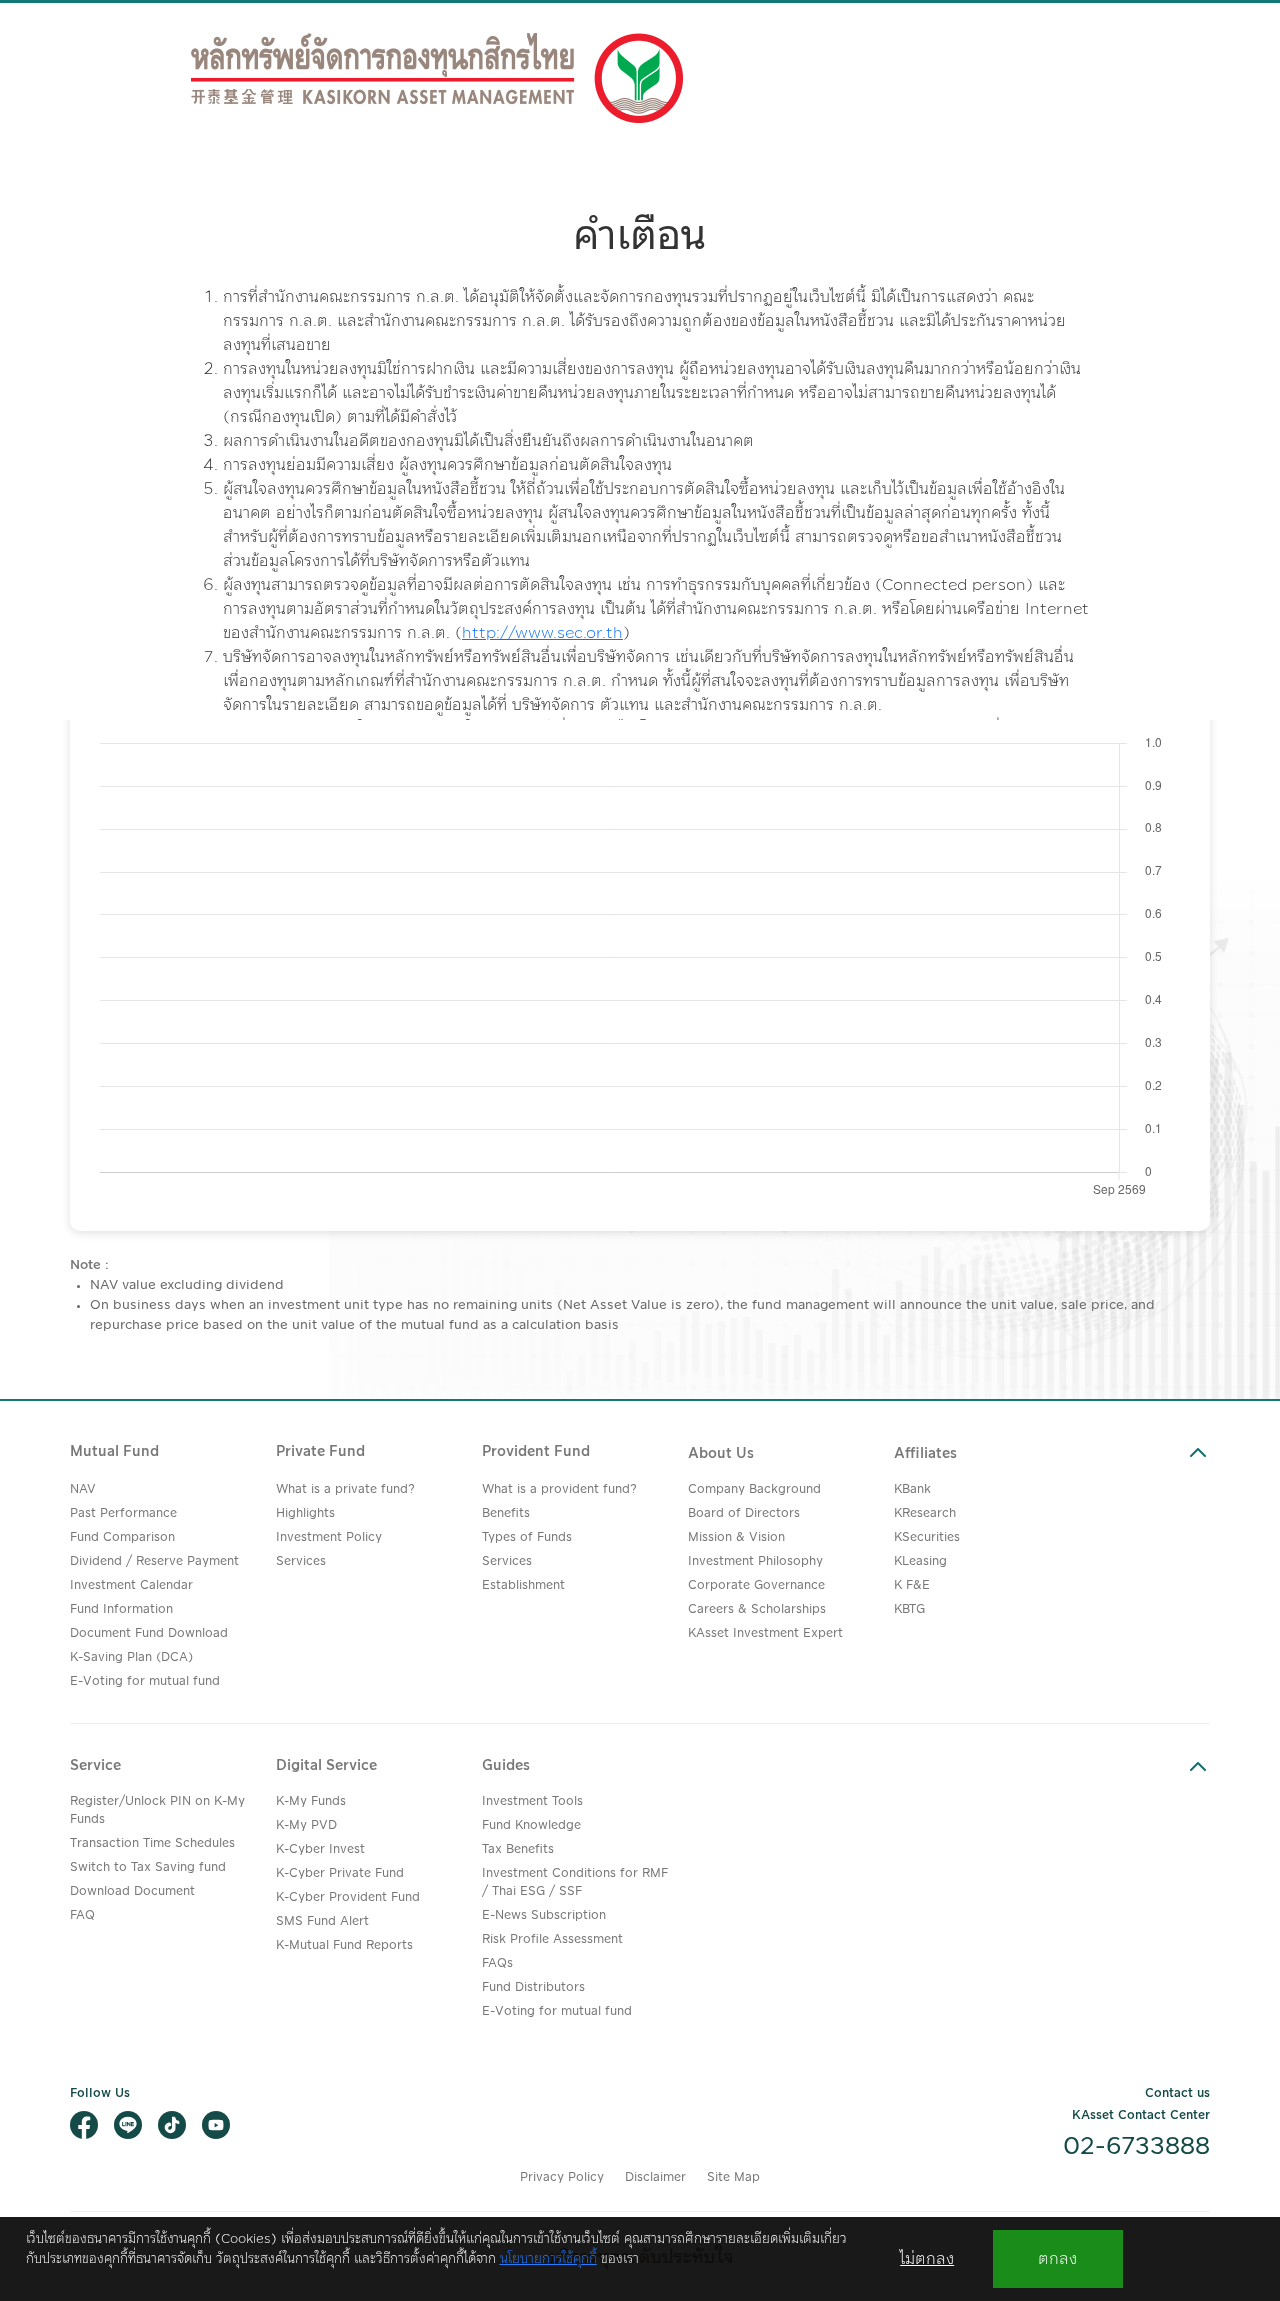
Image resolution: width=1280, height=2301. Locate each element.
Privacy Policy (562, 2177)
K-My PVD (306, 1825)
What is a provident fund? (559, 1489)
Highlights (305, 1513)
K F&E (912, 1585)
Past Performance (123, 1513)
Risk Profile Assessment (552, 1939)
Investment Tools (532, 1801)
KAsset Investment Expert (765, 1633)
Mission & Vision (736, 1537)
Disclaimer (655, 2177)
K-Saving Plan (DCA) (131, 1657)
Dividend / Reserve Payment (154, 1561)
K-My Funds (311, 1801)
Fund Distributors (533, 1987)
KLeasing (920, 1561)
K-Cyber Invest (320, 1849)
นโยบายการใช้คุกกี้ (548, 2259)
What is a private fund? (345, 1489)
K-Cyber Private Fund (340, 1873)
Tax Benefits (518, 1849)
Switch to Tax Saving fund (148, 1867)
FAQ (82, 1915)
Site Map (733, 2177)
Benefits (506, 1513)
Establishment (523, 1585)
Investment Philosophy (755, 1561)
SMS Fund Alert (322, 1921)
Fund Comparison (122, 1537)
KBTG (909, 1609)
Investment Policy (329, 1537)
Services (301, 1561)
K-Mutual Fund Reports (344, 1945)
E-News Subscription (544, 1915)
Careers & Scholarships (757, 1609)
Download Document (132, 1891)
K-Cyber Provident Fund (348, 1897)
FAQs (497, 1963)
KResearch (925, 1513)
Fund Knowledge (531, 1825)
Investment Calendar (131, 1585)
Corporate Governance (756, 1585)
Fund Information (121, 1609)
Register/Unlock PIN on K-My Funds (157, 1810)
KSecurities (927, 1537)
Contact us (1177, 2093)
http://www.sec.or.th (542, 633)
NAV (83, 1489)
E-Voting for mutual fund (145, 1681)
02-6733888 (1136, 2147)
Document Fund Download (149, 1633)
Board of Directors (744, 1513)
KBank (912, 1489)
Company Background (754, 1489)
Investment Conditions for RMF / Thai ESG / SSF (575, 1882)
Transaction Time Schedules (152, 1843)
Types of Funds (527, 1537)
